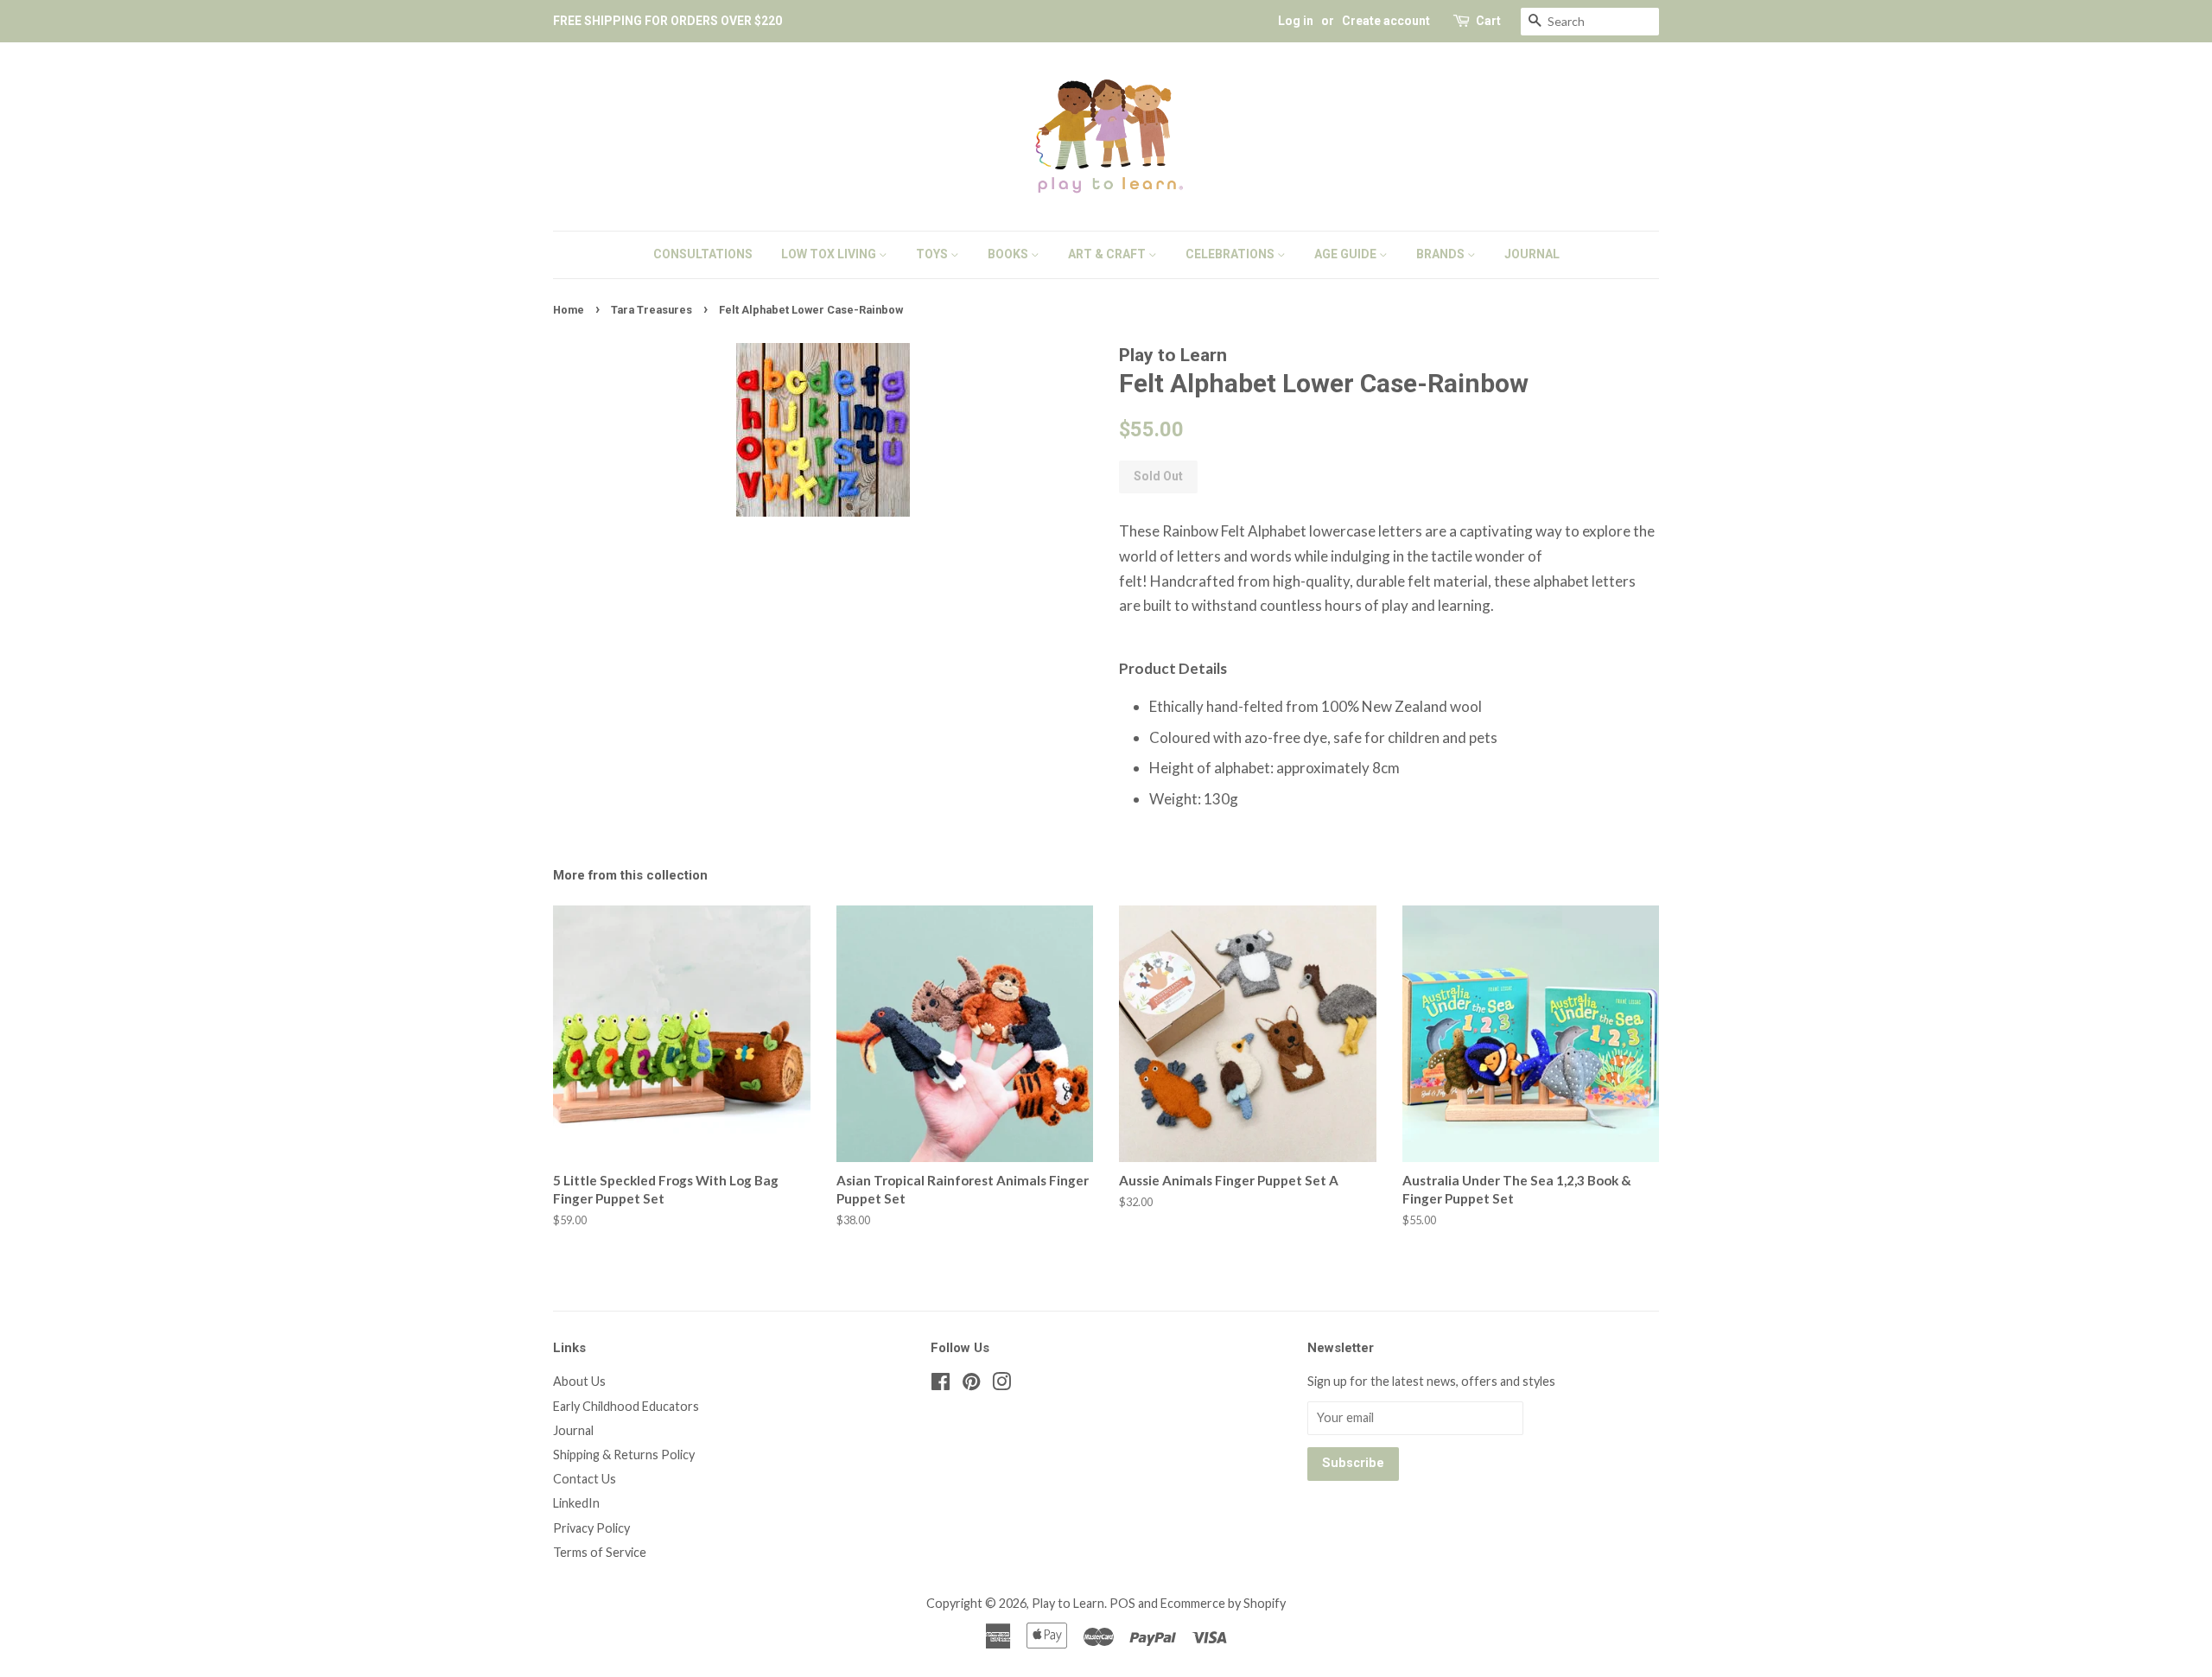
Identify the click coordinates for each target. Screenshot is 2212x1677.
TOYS (933, 254)
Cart (1488, 21)
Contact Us (585, 1479)
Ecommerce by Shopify (1223, 1603)
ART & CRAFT (1108, 254)
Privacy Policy (591, 1528)
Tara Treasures (652, 310)
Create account (1386, 21)
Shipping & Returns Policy (624, 1455)
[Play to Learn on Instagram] (1001, 1385)
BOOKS (1009, 254)
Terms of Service (600, 1552)
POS (1122, 1603)
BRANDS (1442, 254)
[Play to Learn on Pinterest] (971, 1385)
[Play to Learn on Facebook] (941, 1385)
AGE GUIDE (1347, 254)
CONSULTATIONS (703, 254)
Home (569, 310)
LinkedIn (576, 1503)
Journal (573, 1430)
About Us (579, 1381)
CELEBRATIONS (1231, 254)
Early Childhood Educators (626, 1406)
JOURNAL (1532, 254)
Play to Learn (1068, 1603)
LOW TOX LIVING (830, 254)
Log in (1296, 21)
